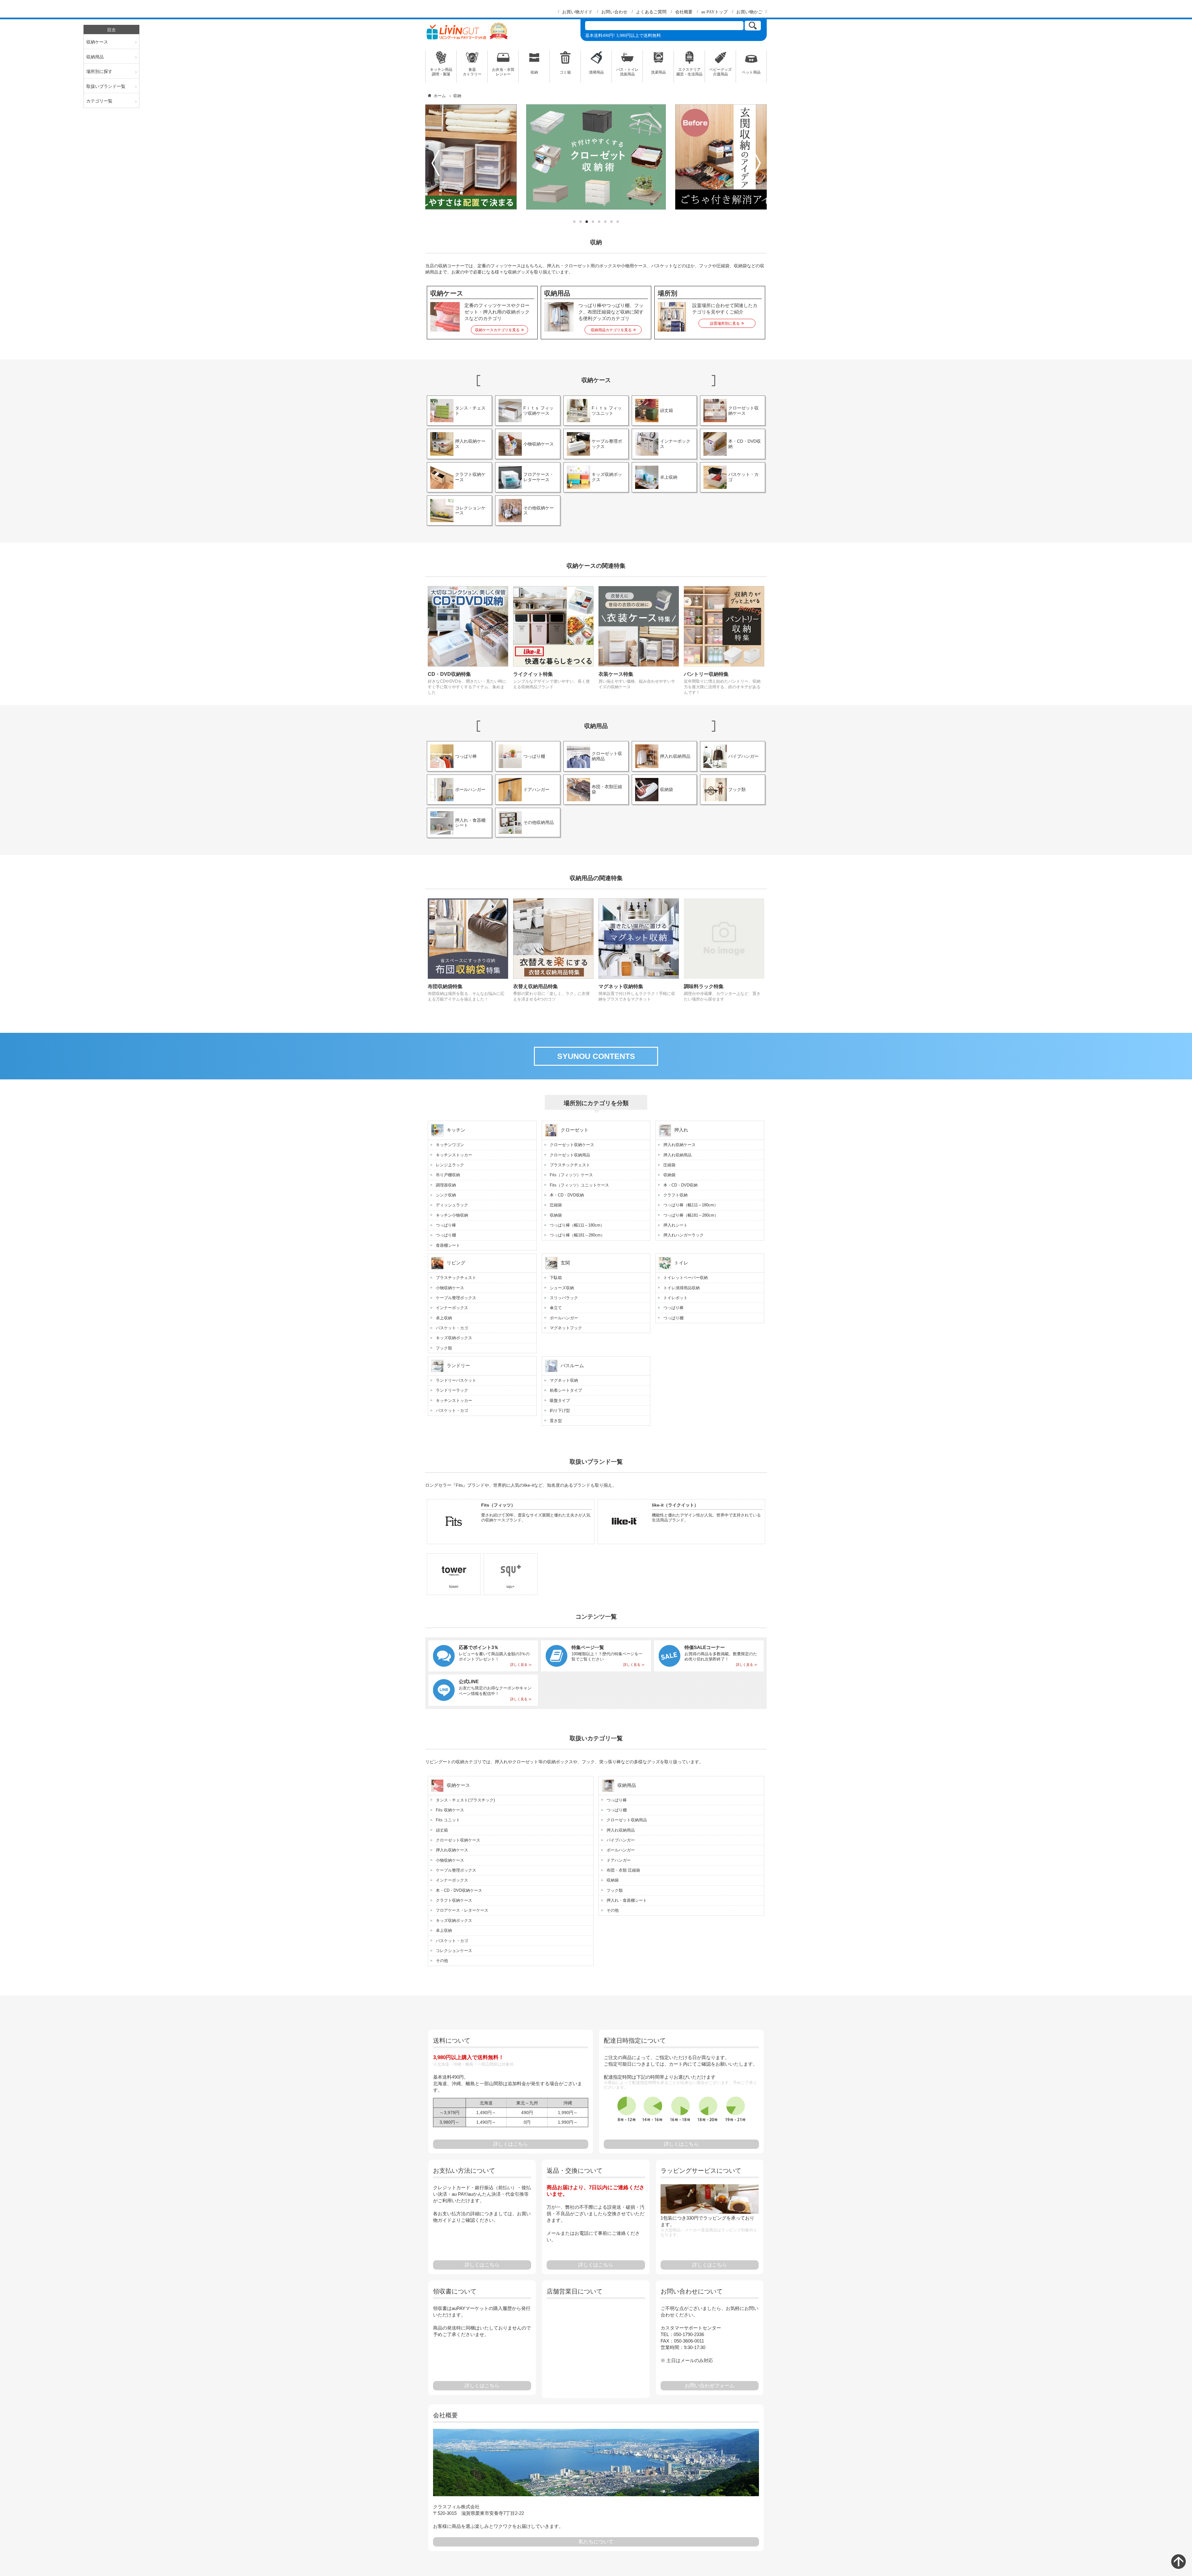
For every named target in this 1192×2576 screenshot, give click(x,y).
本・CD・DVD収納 (567, 1195)
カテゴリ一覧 (99, 101)
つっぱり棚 (446, 1235)
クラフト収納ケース (454, 1900)
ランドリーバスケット (456, 1380)
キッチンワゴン (450, 1145)
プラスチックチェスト (570, 1165)
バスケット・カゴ (452, 1328)
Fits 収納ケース (450, 1810)
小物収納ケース (450, 1288)
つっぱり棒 (446, 1225)
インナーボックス (452, 1308)
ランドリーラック (452, 1390)
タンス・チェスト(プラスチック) (465, 1800)
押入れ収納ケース (680, 1145)
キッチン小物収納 (452, 1215)
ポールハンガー (564, 1318)
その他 (442, 1961)
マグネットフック (566, 1328)
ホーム (440, 96)
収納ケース (97, 42)
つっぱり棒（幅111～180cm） (577, 1225)
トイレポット (675, 1298)
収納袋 (556, 1215)
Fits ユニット (448, 1820)
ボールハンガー (621, 1850)
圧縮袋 (556, 1205)
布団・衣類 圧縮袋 (623, 1870)
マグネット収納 (564, 1380)
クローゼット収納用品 (570, 1155)
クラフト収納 (675, 1195)
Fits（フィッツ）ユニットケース (579, 1185)
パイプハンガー (621, 1840)
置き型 (556, 1421)
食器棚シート (448, 1245)
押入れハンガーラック (684, 1235)
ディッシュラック (452, 1205)
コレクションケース (454, 1951)
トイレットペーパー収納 (686, 1278)
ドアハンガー (619, 1860)
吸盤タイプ (560, 1401)
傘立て (556, 1308)
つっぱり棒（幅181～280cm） (577, 1235)
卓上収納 (444, 1318)
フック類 (444, 1348)
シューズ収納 (562, 1288)
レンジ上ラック (450, 1165)
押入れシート (675, 1225)
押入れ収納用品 (677, 1155)
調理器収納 (446, 1185)
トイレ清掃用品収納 (682, 1288)
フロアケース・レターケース (462, 1910)
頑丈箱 (442, 1830)
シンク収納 (446, 1195)
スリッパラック (564, 1298)
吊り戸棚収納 (448, 1175)
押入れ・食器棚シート (627, 1900)
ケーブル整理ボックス (456, 1298)
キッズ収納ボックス (454, 1338)
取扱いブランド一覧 (106, 86)
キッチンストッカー (454, 1155)
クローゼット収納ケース (572, 1145)
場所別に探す (99, 71)
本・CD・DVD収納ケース (459, 1890)
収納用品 (95, 57)
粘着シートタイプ (566, 1390)
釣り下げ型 (560, 1410)
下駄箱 (556, 1278)
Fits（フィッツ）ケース (571, 1175)
